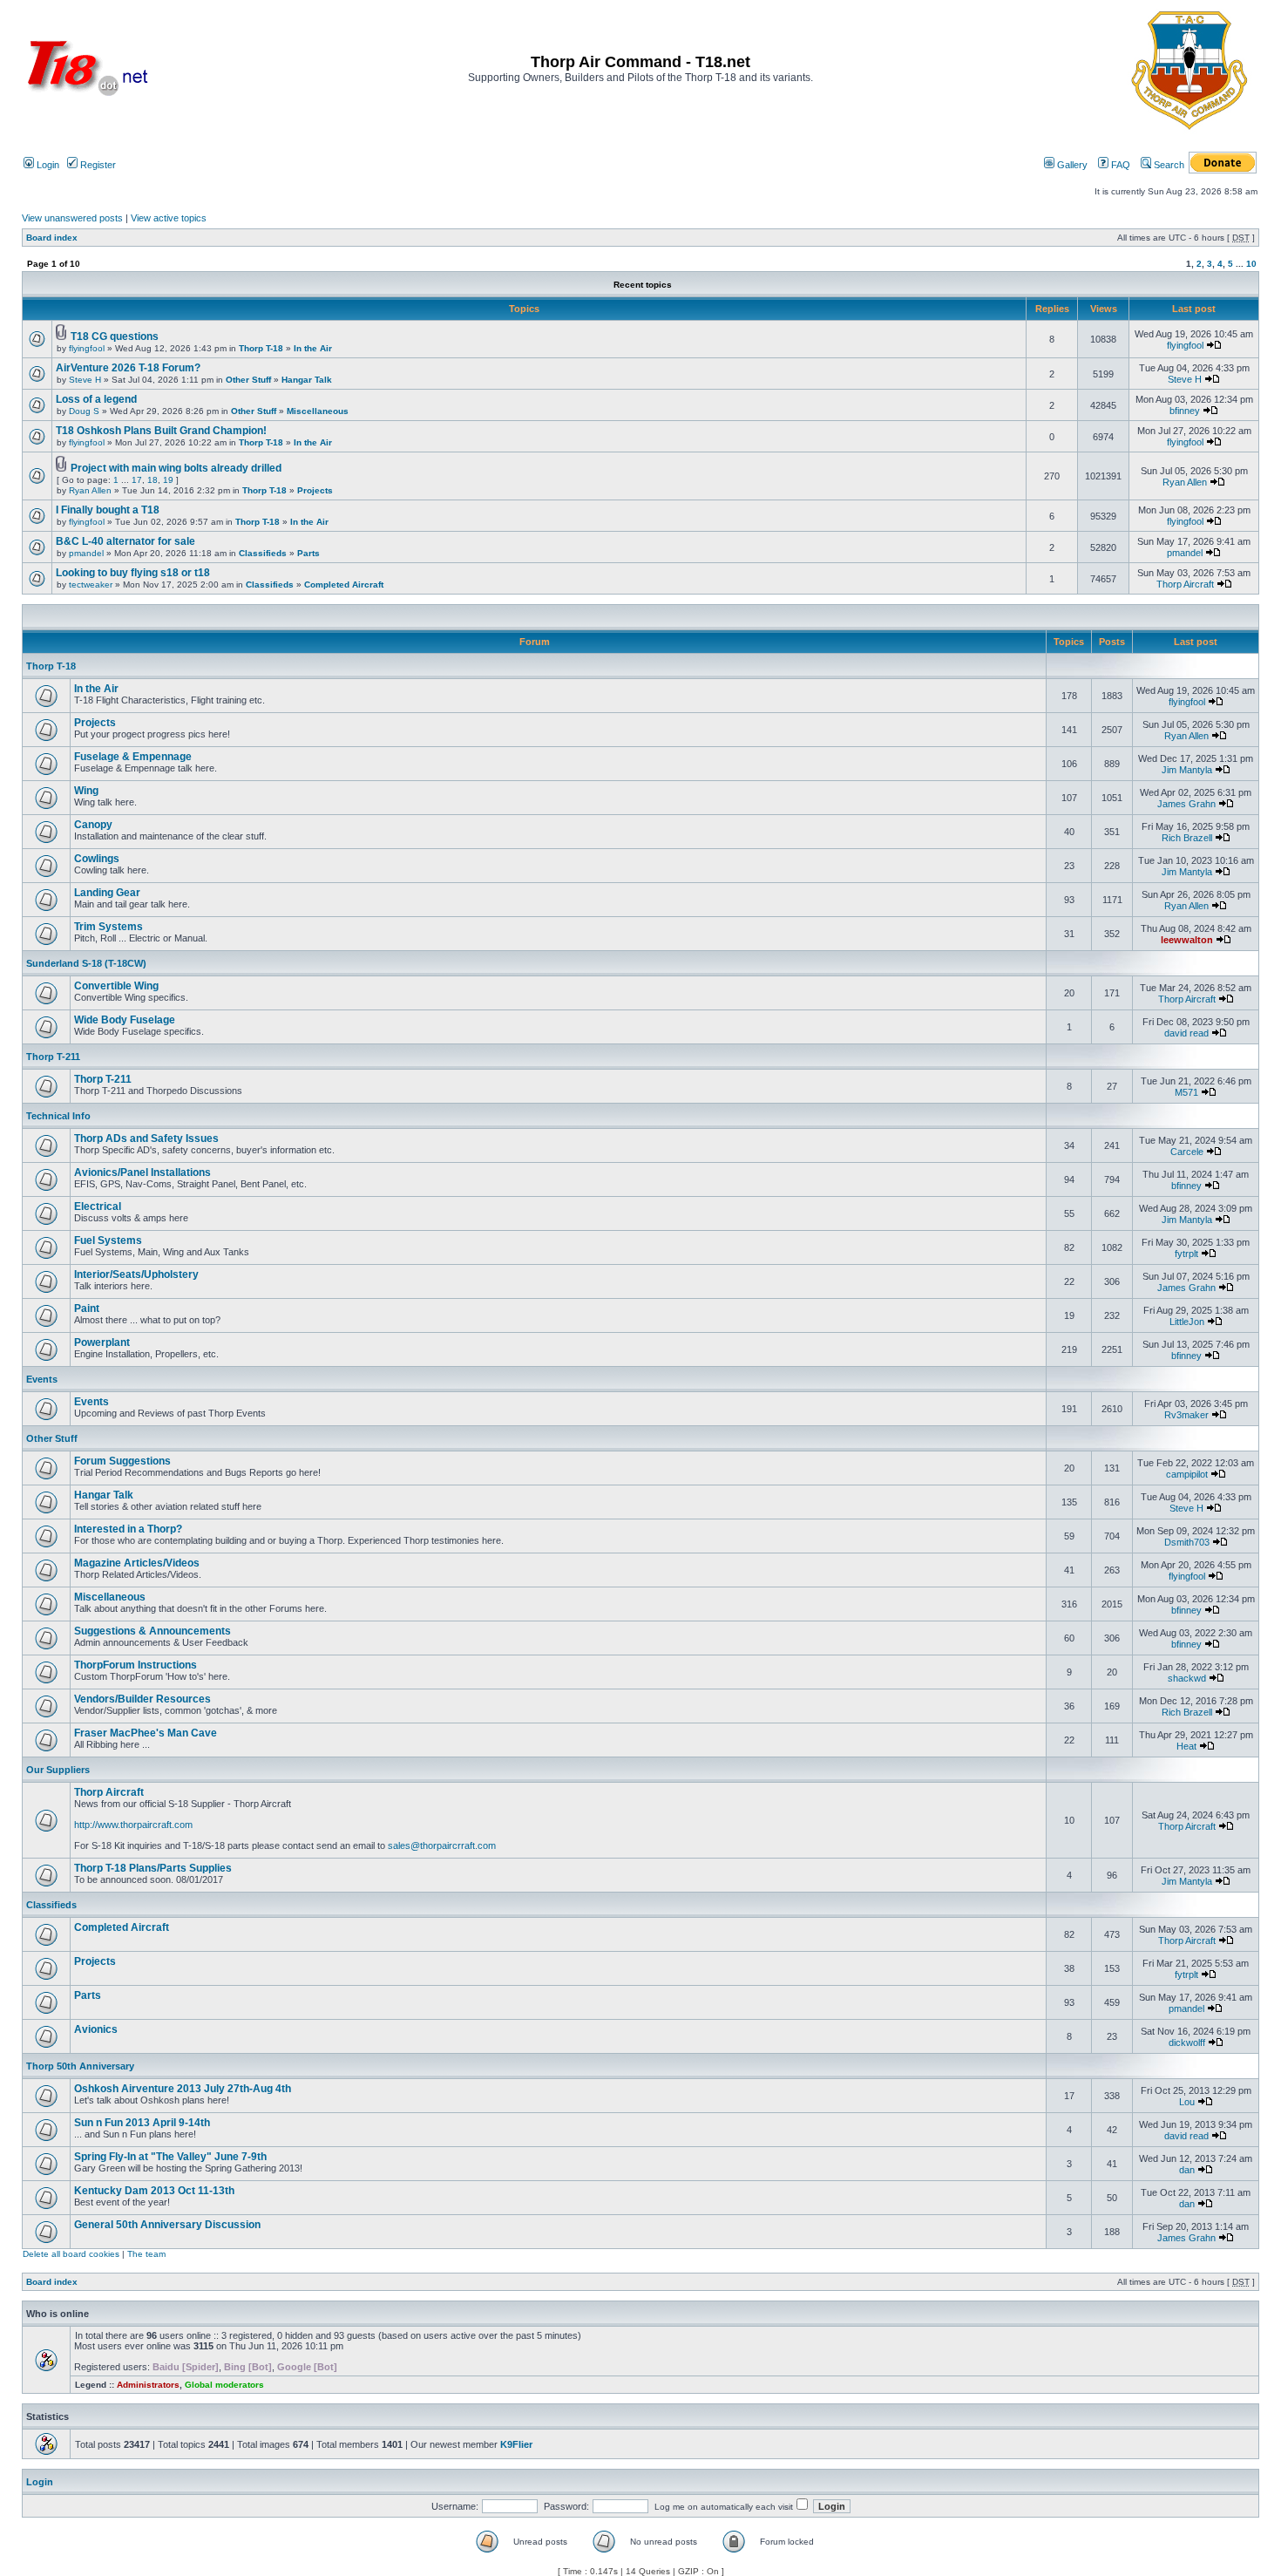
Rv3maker (1186, 1415)
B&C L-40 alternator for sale (125, 541)
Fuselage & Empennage (133, 757)
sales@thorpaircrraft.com (442, 1845)
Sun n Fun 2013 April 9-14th (142, 2123)
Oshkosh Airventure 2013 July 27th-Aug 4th (183, 2089)
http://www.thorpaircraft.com (133, 1825)
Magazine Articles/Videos (137, 1563)
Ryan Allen (90, 490)
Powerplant (102, 1342)
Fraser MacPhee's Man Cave (146, 1733)
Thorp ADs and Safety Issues (146, 1138)
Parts (308, 553)
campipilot (1187, 1474)
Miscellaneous (318, 411)
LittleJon (1187, 1322)
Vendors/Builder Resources (142, 1699)
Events (42, 1379)
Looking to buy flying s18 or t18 (133, 573)
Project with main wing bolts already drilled (176, 468)
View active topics (169, 218)
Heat (1186, 1746)
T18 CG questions (115, 336)
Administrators (148, 2385)
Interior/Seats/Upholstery (136, 1274)
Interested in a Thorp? (128, 1529)
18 (152, 480)
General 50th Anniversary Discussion (167, 2225)
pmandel (86, 553)
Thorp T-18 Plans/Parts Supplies (153, 1868)
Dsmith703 (1187, 1542)
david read (1186, 1033)
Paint (87, 1308)
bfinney (1185, 411)
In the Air (313, 348)
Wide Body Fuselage (125, 1020)
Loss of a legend (96, 399)
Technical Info (58, 1116)
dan (1187, 2170)
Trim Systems (108, 927)
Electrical (98, 1206)
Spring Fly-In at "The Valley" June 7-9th (170, 2157)
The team (146, 2254)
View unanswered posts (72, 218)
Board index (52, 238)
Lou (1187, 2102)
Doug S (84, 411)
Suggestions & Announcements (152, 1631)
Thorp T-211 (53, 1057)
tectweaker (91, 585)
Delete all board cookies (71, 2254)
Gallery (1071, 165)
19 (168, 480)
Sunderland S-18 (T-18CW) (86, 963)
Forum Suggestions (122, 1461)
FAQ (1119, 165)
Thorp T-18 (261, 348)
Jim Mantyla (1187, 770)
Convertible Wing (116, 986)
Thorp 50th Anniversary (80, 2066)
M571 (1186, 1092)
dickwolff (1187, 2042)
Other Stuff (248, 380)
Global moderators (224, 2385)
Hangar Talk (307, 380)
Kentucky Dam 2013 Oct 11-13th (154, 2191)
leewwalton (1187, 940)
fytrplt (1186, 1254)
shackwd (1187, 1678)
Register (97, 165)
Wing (86, 791)
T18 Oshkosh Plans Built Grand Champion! (161, 431)
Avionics (96, 2029)
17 (137, 480)
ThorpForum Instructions (136, 1665)
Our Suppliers (58, 1770)
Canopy (93, 825)
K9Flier (516, 2444)
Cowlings (97, 859)
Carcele (1187, 1152)
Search (1168, 165)
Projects (315, 490)
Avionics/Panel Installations (142, 1172)
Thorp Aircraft (1185, 584)
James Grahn (1186, 804)
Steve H (85, 380)
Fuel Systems (108, 1240)
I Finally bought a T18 (108, 510)
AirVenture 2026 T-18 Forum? (128, 368)
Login (47, 165)
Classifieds (263, 553)
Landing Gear (107, 893)
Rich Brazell (1187, 838)
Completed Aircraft (344, 585)
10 (1251, 264)
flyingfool (87, 348)
